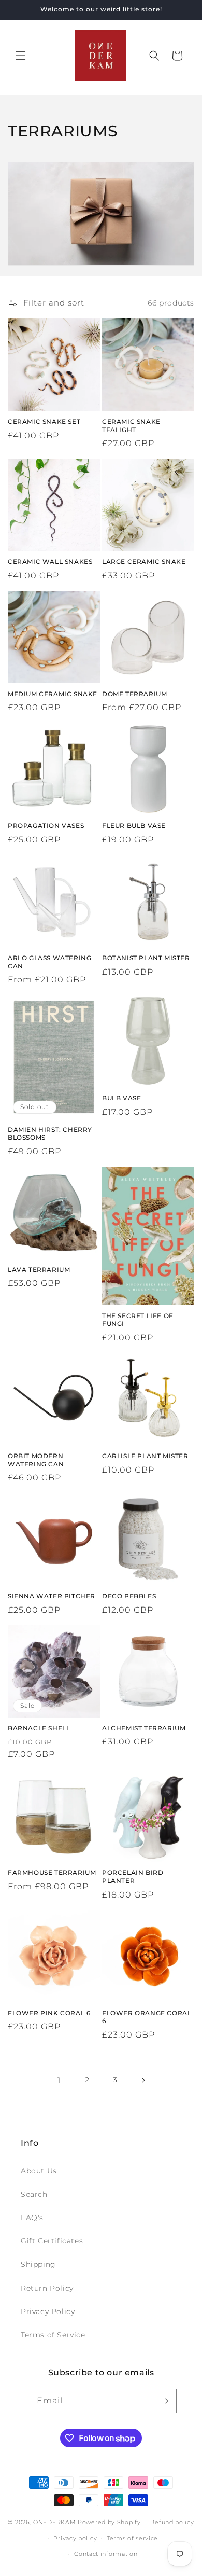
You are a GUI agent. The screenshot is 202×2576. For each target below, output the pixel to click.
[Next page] (143, 2080)
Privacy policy (75, 2538)
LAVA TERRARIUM (39, 1270)
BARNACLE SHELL (39, 1728)
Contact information (106, 2554)
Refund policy (172, 2522)
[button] (21, 56)
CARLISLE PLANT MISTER (145, 1456)
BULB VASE (121, 1098)
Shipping (38, 2264)
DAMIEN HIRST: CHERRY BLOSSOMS (50, 1134)
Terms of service (132, 2538)
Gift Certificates (52, 2241)
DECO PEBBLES (129, 1596)
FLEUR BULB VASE (134, 826)
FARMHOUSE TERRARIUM (52, 1872)
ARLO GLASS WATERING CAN (49, 962)
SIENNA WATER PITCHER (52, 1596)
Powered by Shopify (109, 2522)
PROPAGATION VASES (46, 826)
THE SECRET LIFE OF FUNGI (138, 1320)
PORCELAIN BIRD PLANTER (133, 1876)
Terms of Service (53, 2335)
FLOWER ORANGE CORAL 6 (147, 2017)
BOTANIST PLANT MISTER (146, 958)
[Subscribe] (165, 2401)
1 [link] (59, 2080)
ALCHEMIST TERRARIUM (144, 1728)
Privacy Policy (48, 2311)
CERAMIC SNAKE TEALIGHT (131, 426)
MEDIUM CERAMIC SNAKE (53, 694)
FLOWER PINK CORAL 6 (49, 2013)
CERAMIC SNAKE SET (44, 421)
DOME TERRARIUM (134, 694)
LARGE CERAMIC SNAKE (144, 562)
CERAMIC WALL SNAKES (50, 562)
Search (34, 2194)
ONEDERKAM (54, 2522)
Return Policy (47, 2288)
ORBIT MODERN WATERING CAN (36, 1460)
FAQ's (32, 2218)
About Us (39, 2171)
